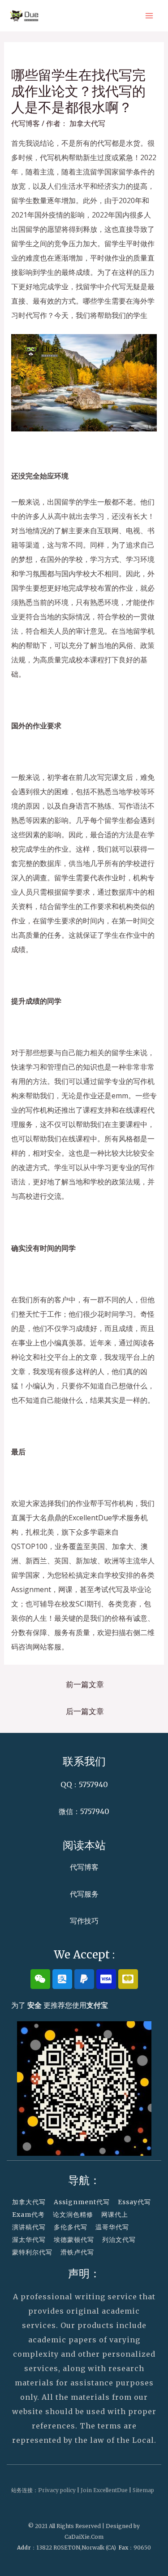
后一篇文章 (85, 1711)
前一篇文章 (85, 1684)
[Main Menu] (149, 16)
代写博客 (26, 123)
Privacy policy (57, 2490)
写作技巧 (84, 1921)
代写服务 (84, 1894)
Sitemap (143, 2490)
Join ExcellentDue (104, 2490)
